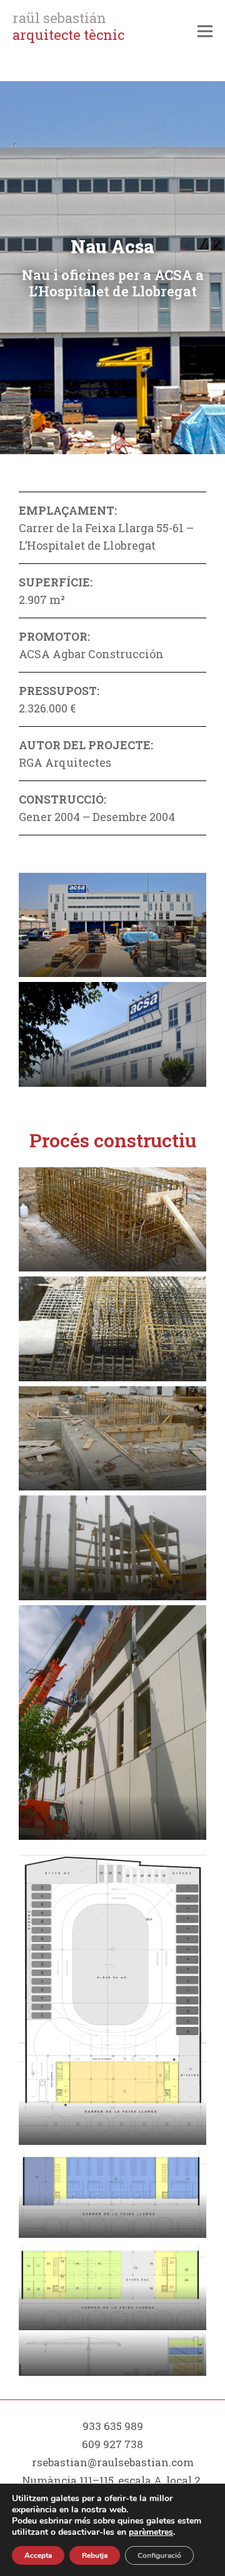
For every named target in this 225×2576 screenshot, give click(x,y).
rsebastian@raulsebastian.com (113, 2462)
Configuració (159, 2555)
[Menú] (205, 31)
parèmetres (151, 2532)
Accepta (38, 2555)
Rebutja (95, 2555)
